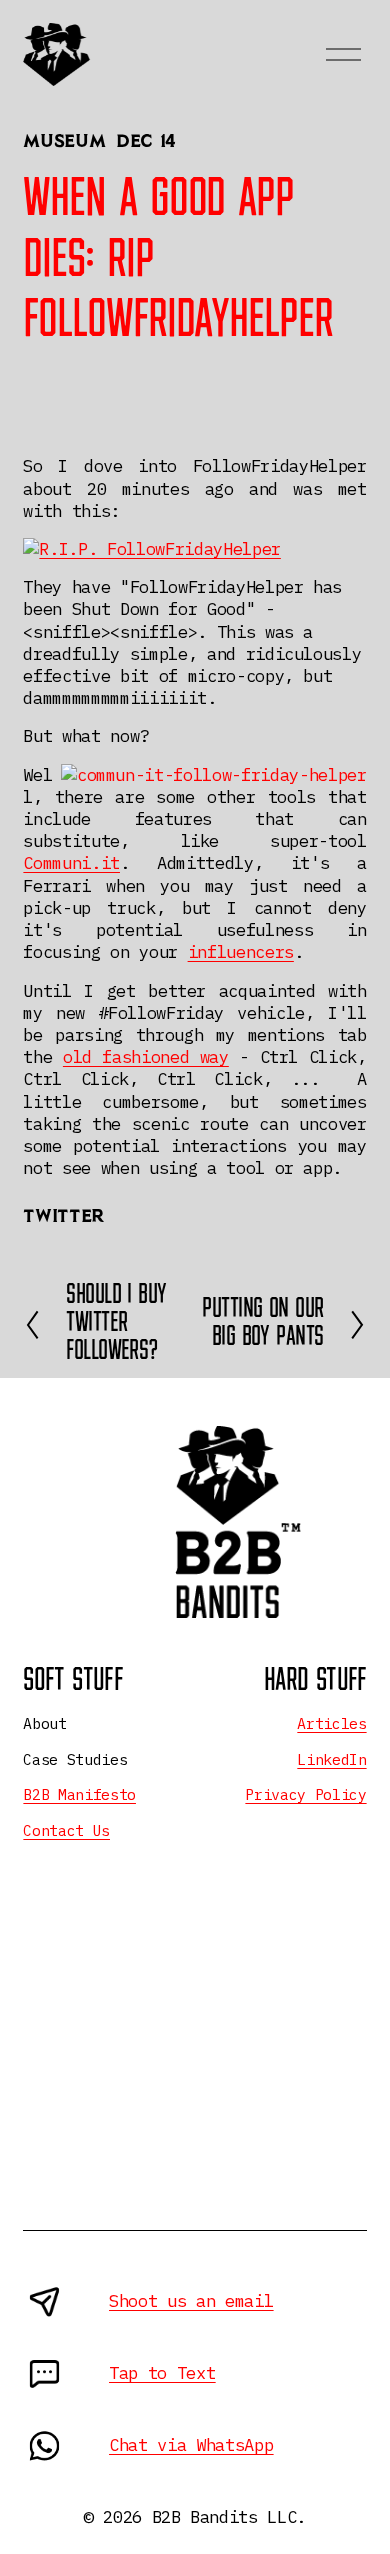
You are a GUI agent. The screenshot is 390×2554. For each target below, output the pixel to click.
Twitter (63, 1217)
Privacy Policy (305, 1794)
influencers (241, 951)
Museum (64, 142)
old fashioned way (146, 1056)
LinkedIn (331, 1759)
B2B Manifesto (79, 1794)
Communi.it (71, 862)
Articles (331, 1723)
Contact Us (66, 1830)
